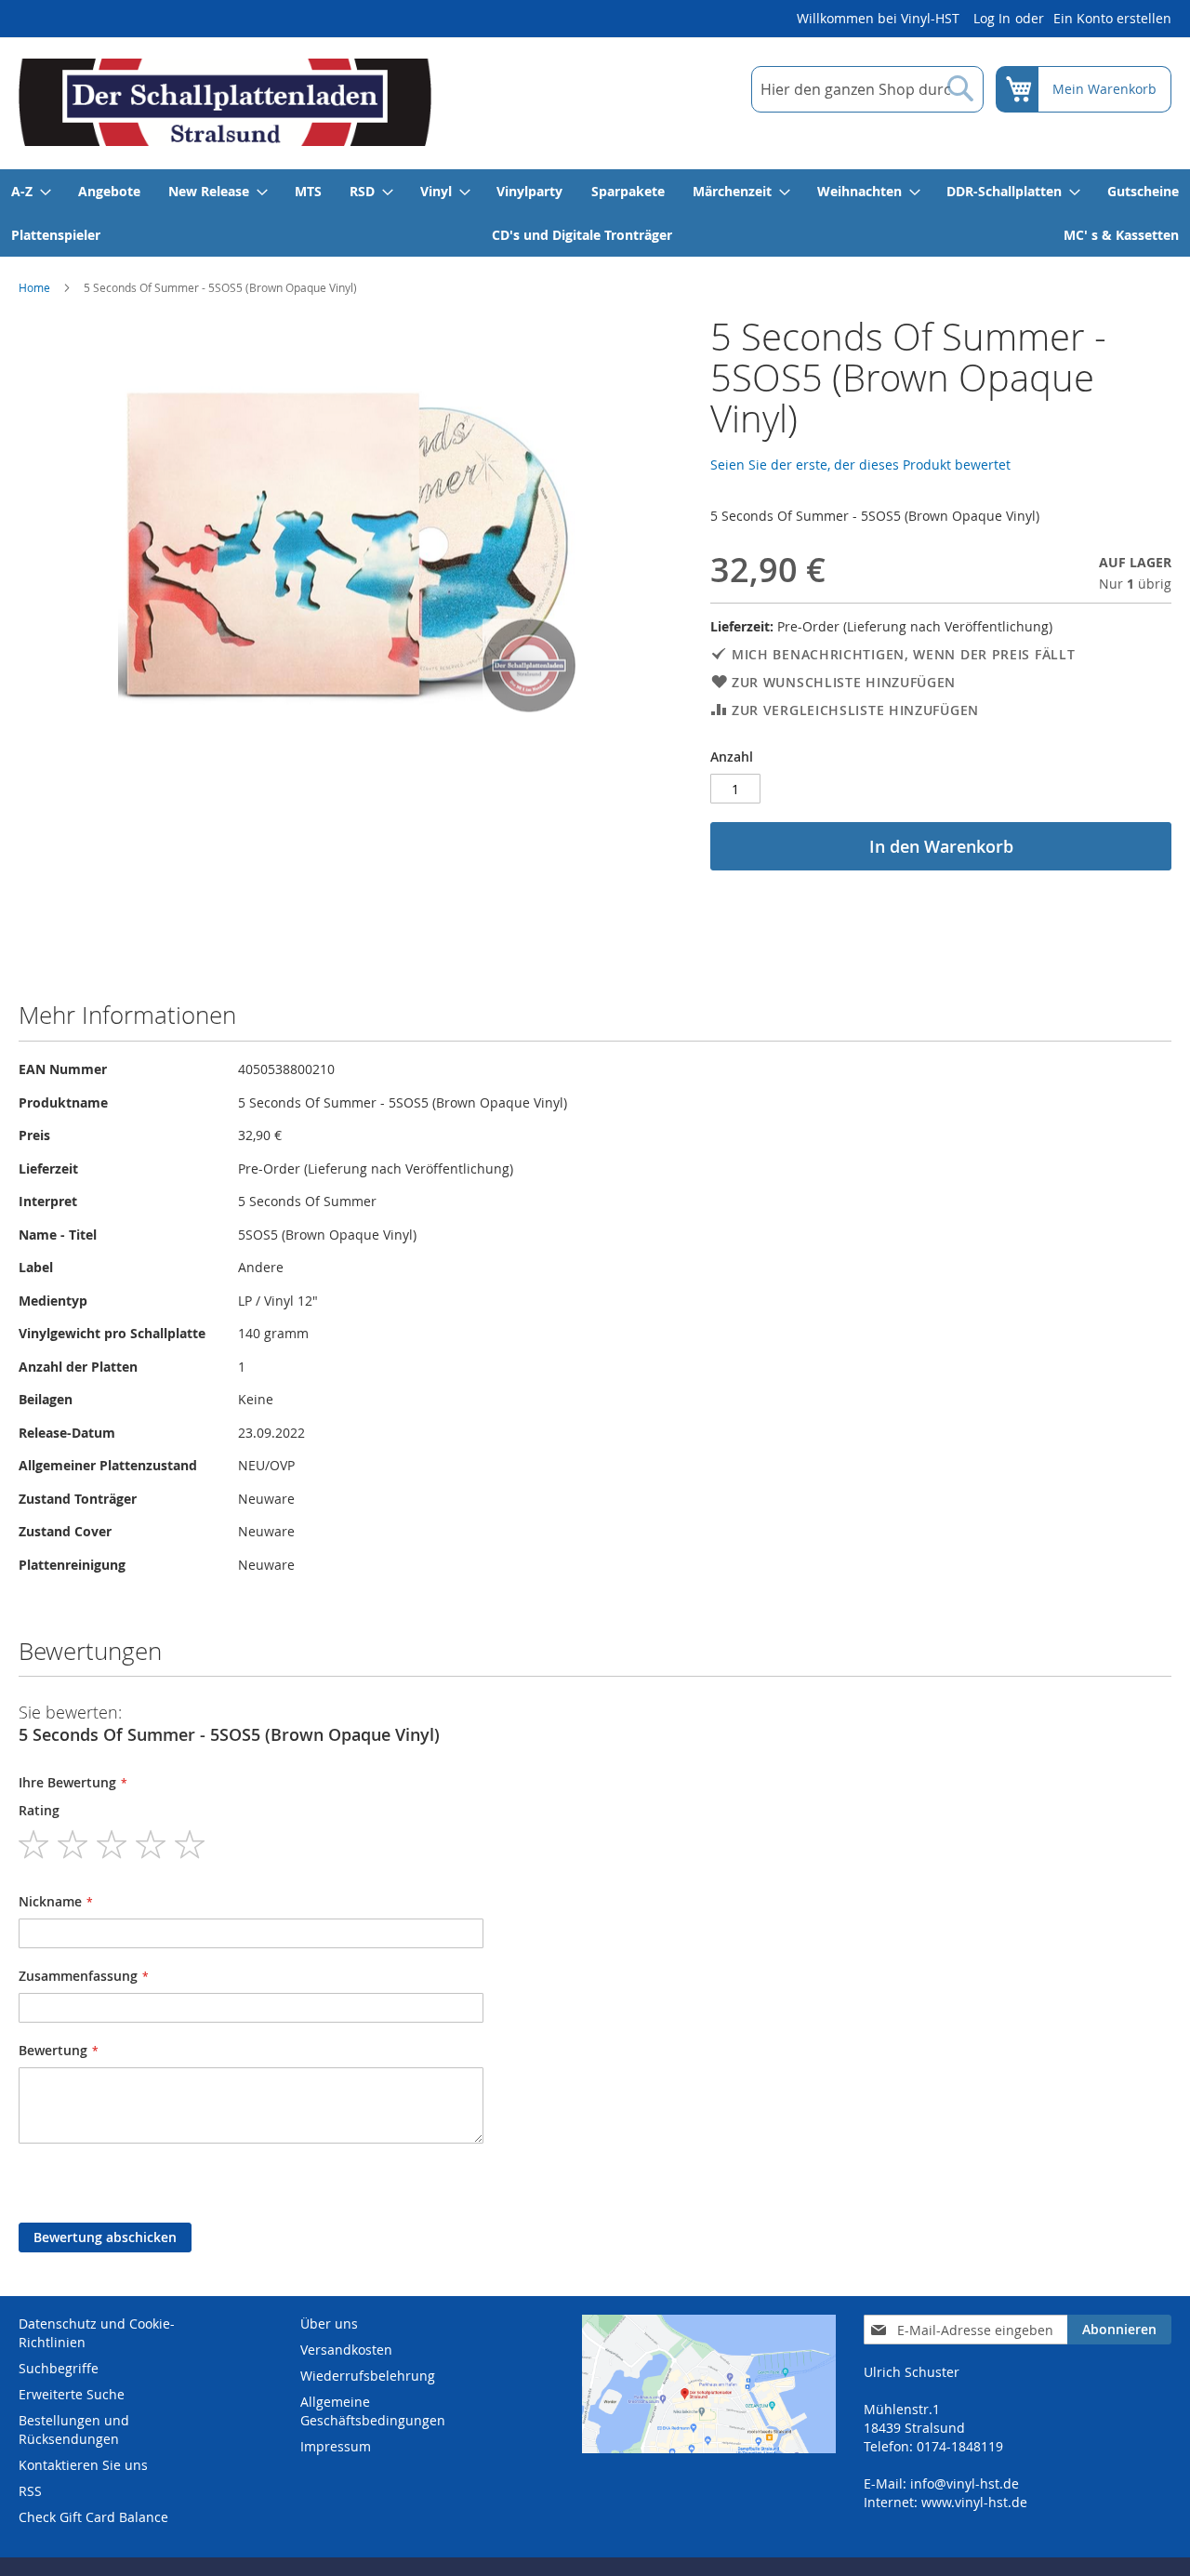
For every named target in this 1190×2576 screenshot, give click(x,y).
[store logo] (225, 102)
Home (34, 287)
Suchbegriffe (59, 2368)
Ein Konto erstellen (1112, 18)
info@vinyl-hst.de (965, 2483)
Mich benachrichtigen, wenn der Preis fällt (903, 654)
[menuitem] (30, 191)
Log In (992, 18)
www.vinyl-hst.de (974, 2502)
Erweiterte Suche (72, 2394)
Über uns (329, 2324)
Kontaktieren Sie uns (83, 2465)
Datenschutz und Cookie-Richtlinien (97, 2333)
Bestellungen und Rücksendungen (74, 2430)
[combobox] (867, 89)
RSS (30, 2491)
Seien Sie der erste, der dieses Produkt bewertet (860, 465)
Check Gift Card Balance (93, 2517)
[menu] (595, 213)
